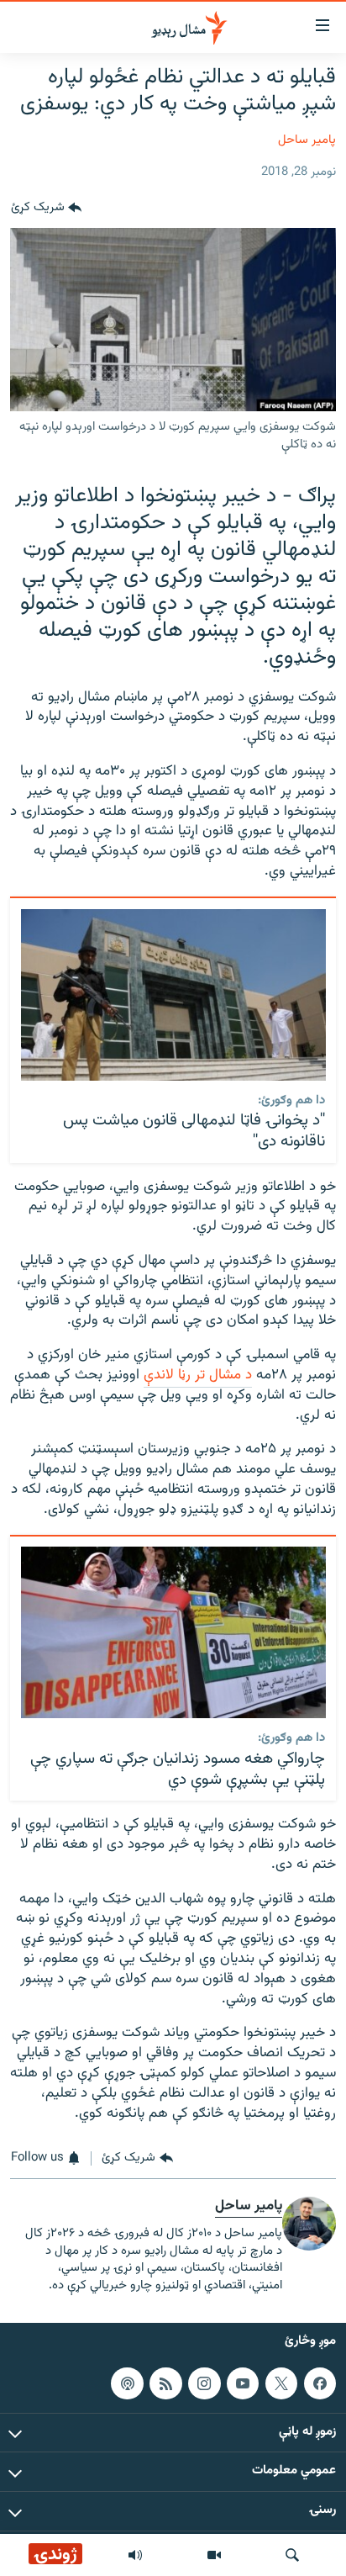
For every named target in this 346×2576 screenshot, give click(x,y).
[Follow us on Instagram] (204, 2383)
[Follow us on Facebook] (320, 2383)
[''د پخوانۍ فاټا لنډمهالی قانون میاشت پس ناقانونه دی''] (173, 995)
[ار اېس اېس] (165, 2383)
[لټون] (292, 2555)
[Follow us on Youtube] (243, 2383)
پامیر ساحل (307, 140)
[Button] (46, 208)
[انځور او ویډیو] (214, 2555)
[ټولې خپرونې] (135, 2555)
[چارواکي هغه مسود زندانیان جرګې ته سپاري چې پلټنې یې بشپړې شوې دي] (173, 1632)
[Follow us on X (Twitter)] (281, 2383)
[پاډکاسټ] (127, 2383)
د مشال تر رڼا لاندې (198, 1375)
